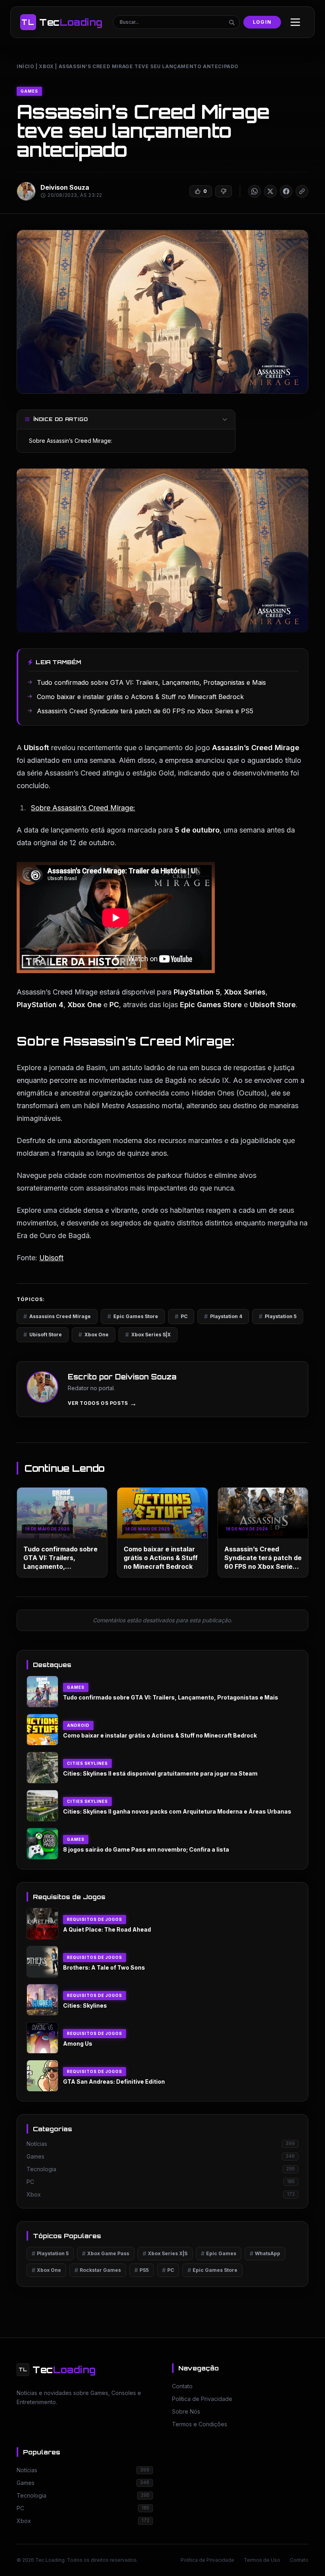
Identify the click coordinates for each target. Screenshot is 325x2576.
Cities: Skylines (85, 2005)
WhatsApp (265, 2253)
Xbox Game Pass (106, 2253)
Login (262, 22)
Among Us (78, 2043)
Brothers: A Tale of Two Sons (104, 1967)
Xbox (46, 66)
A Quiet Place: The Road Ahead (107, 1929)
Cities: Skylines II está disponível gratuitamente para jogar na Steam (160, 1773)
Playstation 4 (223, 1316)
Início (26, 66)
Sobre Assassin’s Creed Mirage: (71, 441)
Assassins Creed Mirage (57, 1316)
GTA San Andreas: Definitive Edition (114, 2082)
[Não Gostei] (224, 191)
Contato (299, 2560)
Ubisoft (51, 1258)
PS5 (141, 2270)
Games (29, 91)
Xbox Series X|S (165, 2253)
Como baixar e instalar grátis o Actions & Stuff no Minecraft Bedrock (161, 1558)
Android (78, 1725)
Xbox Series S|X (148, 1335)
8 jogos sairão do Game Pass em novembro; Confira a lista (146, 1849)
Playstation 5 (278, 1316)
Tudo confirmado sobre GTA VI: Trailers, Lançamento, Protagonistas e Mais (171, 1697)
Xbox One (94, 1335)
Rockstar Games (98, 2270)
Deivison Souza (65, 187)
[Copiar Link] (302, 191)
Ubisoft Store (43, 1335)
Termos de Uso (262, 2560)
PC (181, 1316)
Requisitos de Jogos (95, 1919)
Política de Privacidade (207, 2560)
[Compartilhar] (254, 191)
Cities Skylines (87, 1763)
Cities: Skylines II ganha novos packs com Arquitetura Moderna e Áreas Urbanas (177, 1811)
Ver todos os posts (102, 1403)
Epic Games (219, 2253)
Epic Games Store (133, 1316)
